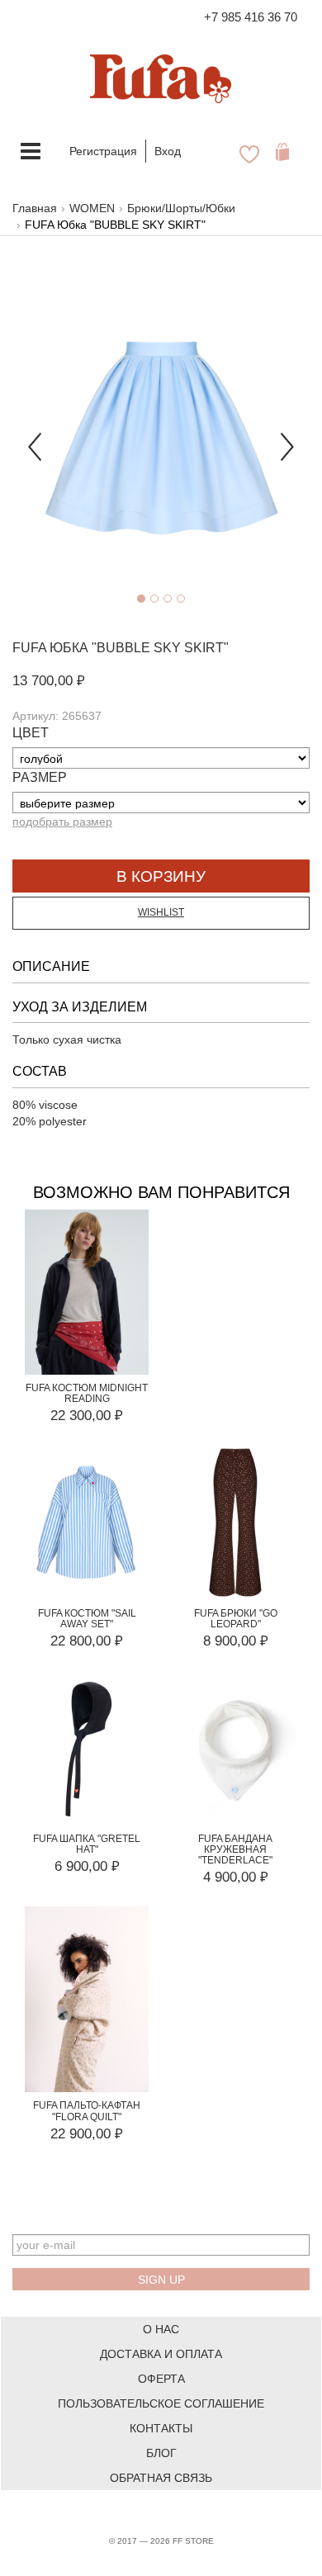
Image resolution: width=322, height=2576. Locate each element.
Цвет (31, 733)
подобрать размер (62, 822)
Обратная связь (161, 2478)
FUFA (29, 648)
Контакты (161, 2428)
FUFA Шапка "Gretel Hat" (87, 1844)
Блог (161, 2453)
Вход (168, 151)
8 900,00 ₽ (236, 1641)
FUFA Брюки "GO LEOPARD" (236, 1619)
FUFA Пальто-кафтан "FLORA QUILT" (87, 2111)
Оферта (161, 2379)
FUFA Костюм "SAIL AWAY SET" (87, 1619)
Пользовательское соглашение (161, 2403)
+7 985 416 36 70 (251, 17)
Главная (35, 208)
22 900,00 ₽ (87, 2134)
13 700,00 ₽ (49, 681)
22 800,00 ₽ (87, 1641)
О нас (161, 2329)
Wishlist (161, 912)
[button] (35, 438)
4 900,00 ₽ (236, 1877)
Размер (40, 777)
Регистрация (103, 151)
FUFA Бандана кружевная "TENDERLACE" (235, 1849)
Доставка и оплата (161, 2354)
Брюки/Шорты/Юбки (181, 208)
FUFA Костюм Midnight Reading (87, 1393)
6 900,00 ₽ (87, 1866)
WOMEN (92, 208)
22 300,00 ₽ (87, 1416)
